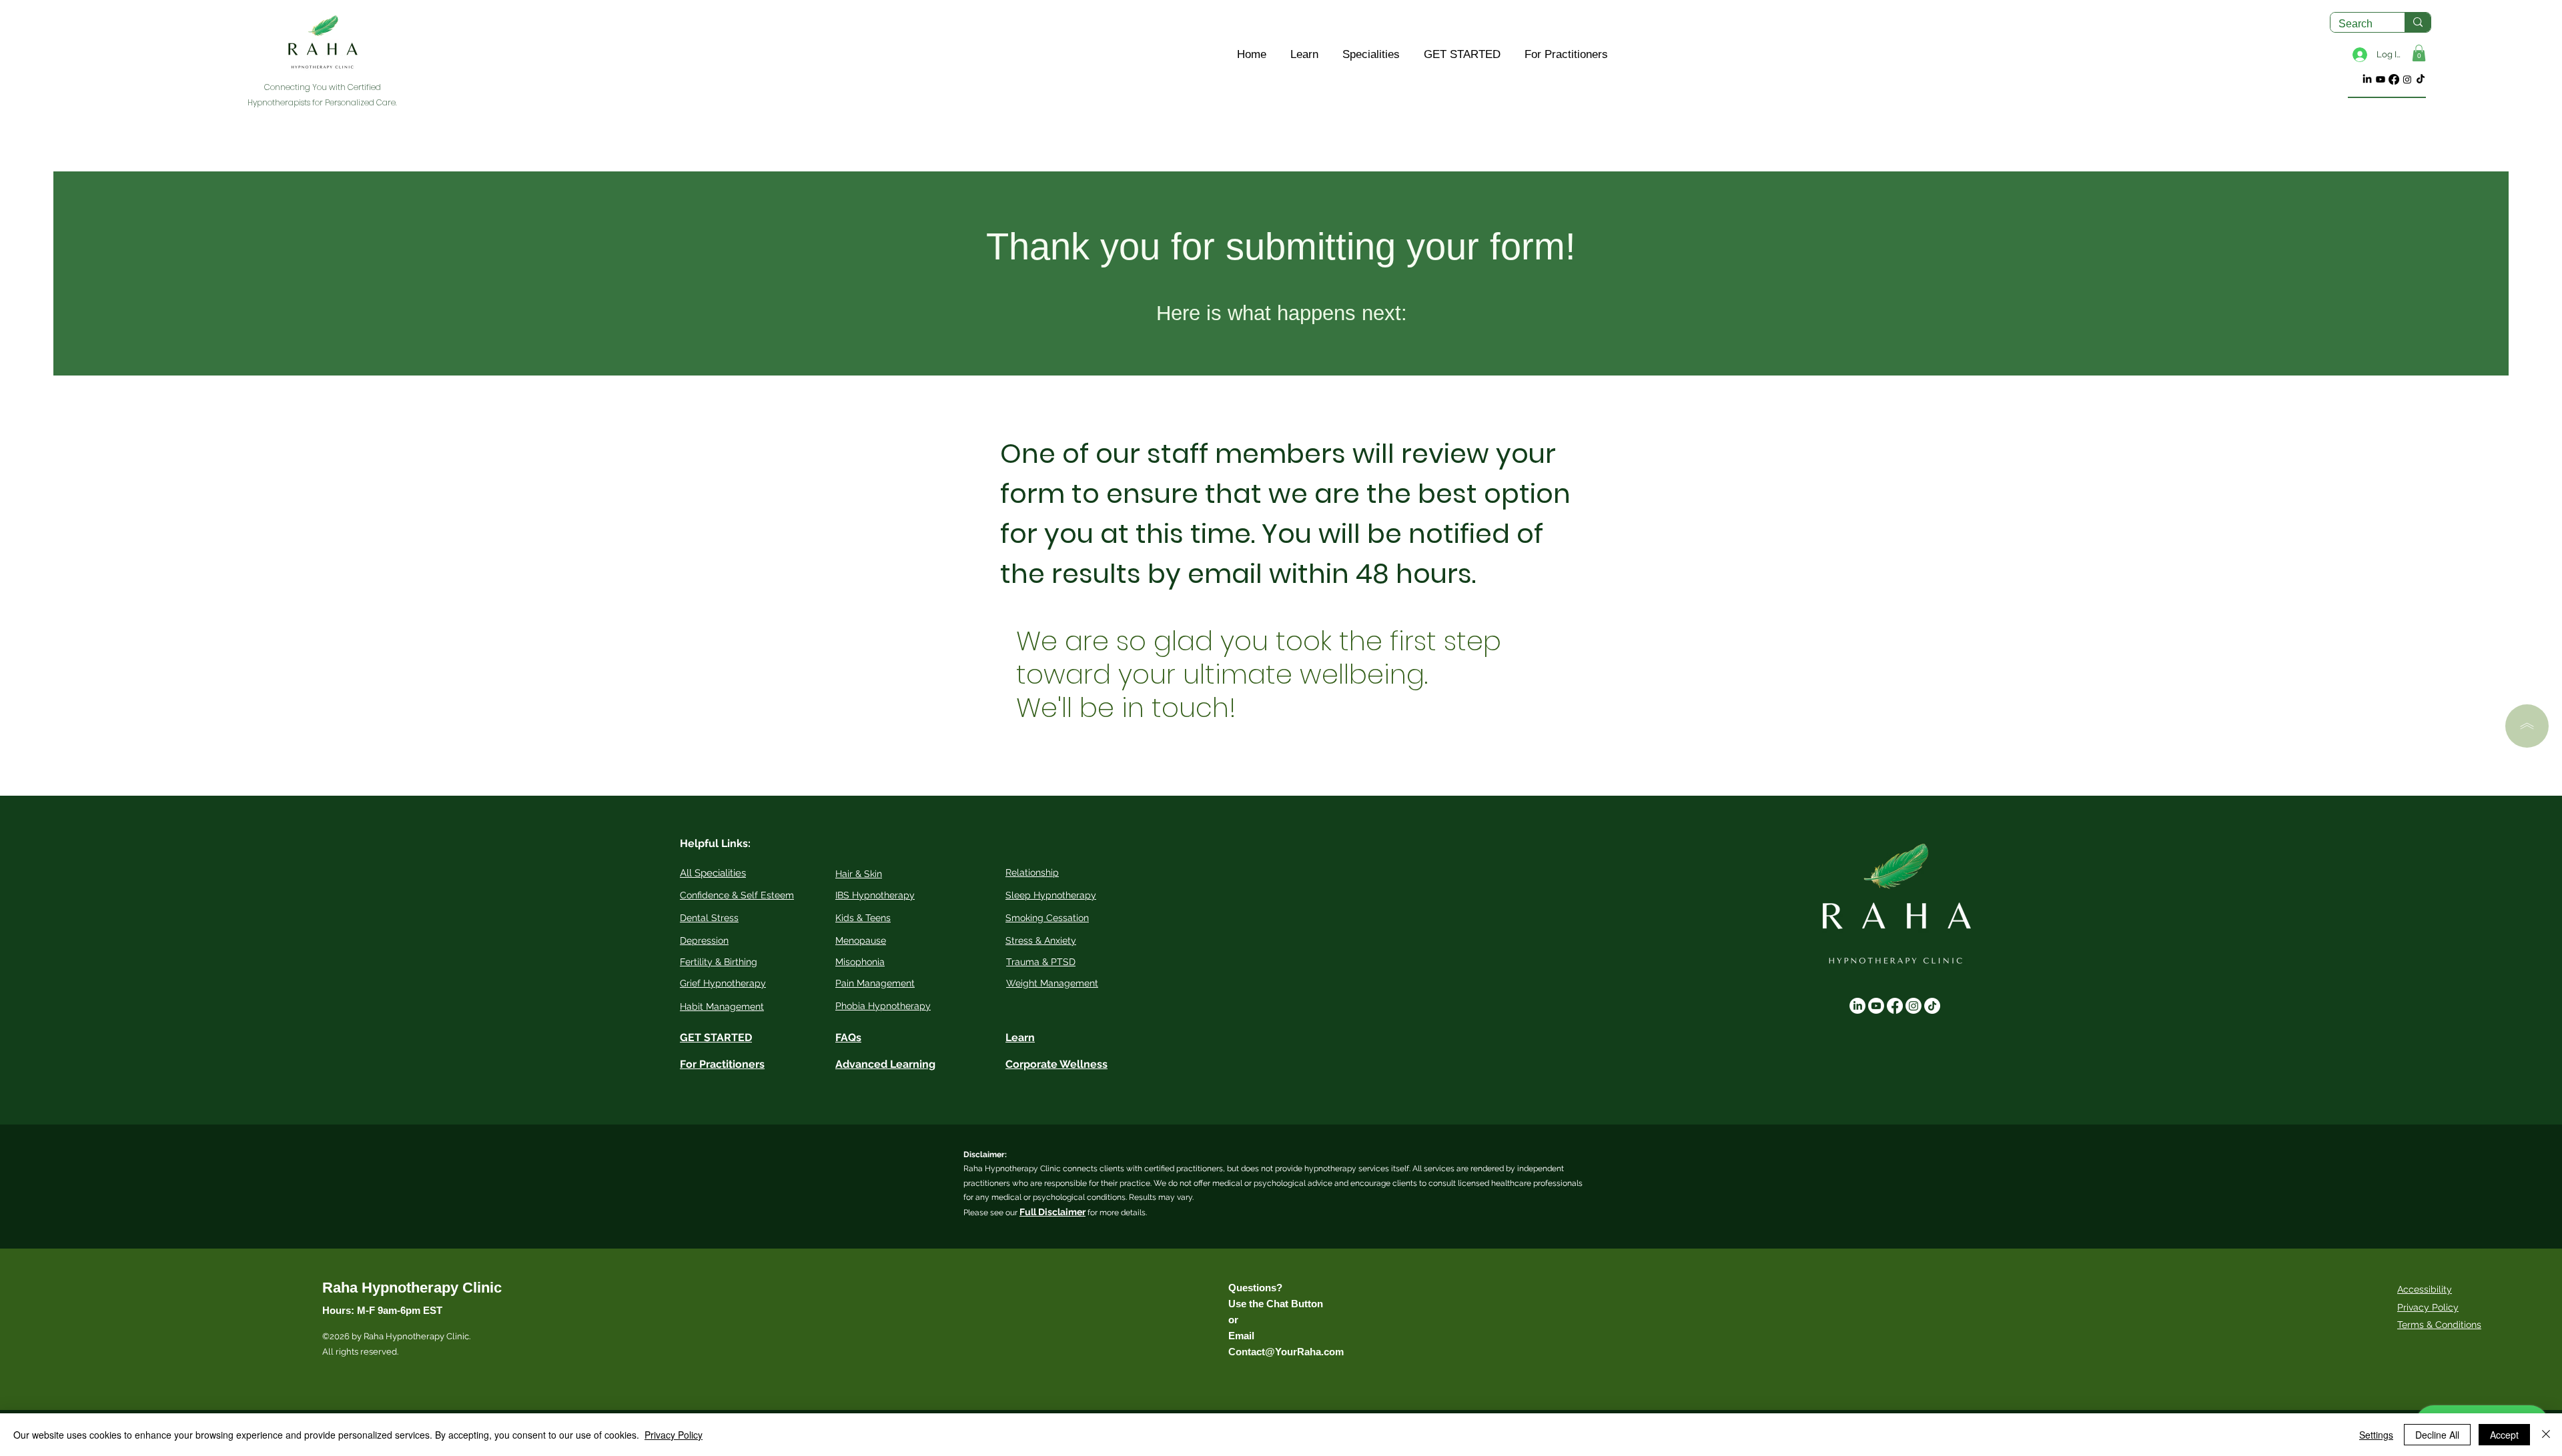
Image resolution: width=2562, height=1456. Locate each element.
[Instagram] (2407, 79)
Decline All (2437, 1435)
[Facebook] (2394, 79)
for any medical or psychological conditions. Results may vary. (1079, 1197)
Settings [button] (2376, 1435)
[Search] (2418, 22)
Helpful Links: (715, 843)
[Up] (2527, 726)
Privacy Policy (2428, 1307)
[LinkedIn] (2367, 79)
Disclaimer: (985, 1155)
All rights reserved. (361, 1352)
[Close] (2546, 1435)
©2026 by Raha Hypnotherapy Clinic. (396, 1336)
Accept (2504, 1435)
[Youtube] (2381, 79)
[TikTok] (2421, 79)
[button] (1304, 55)
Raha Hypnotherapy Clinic (412, 1288)
